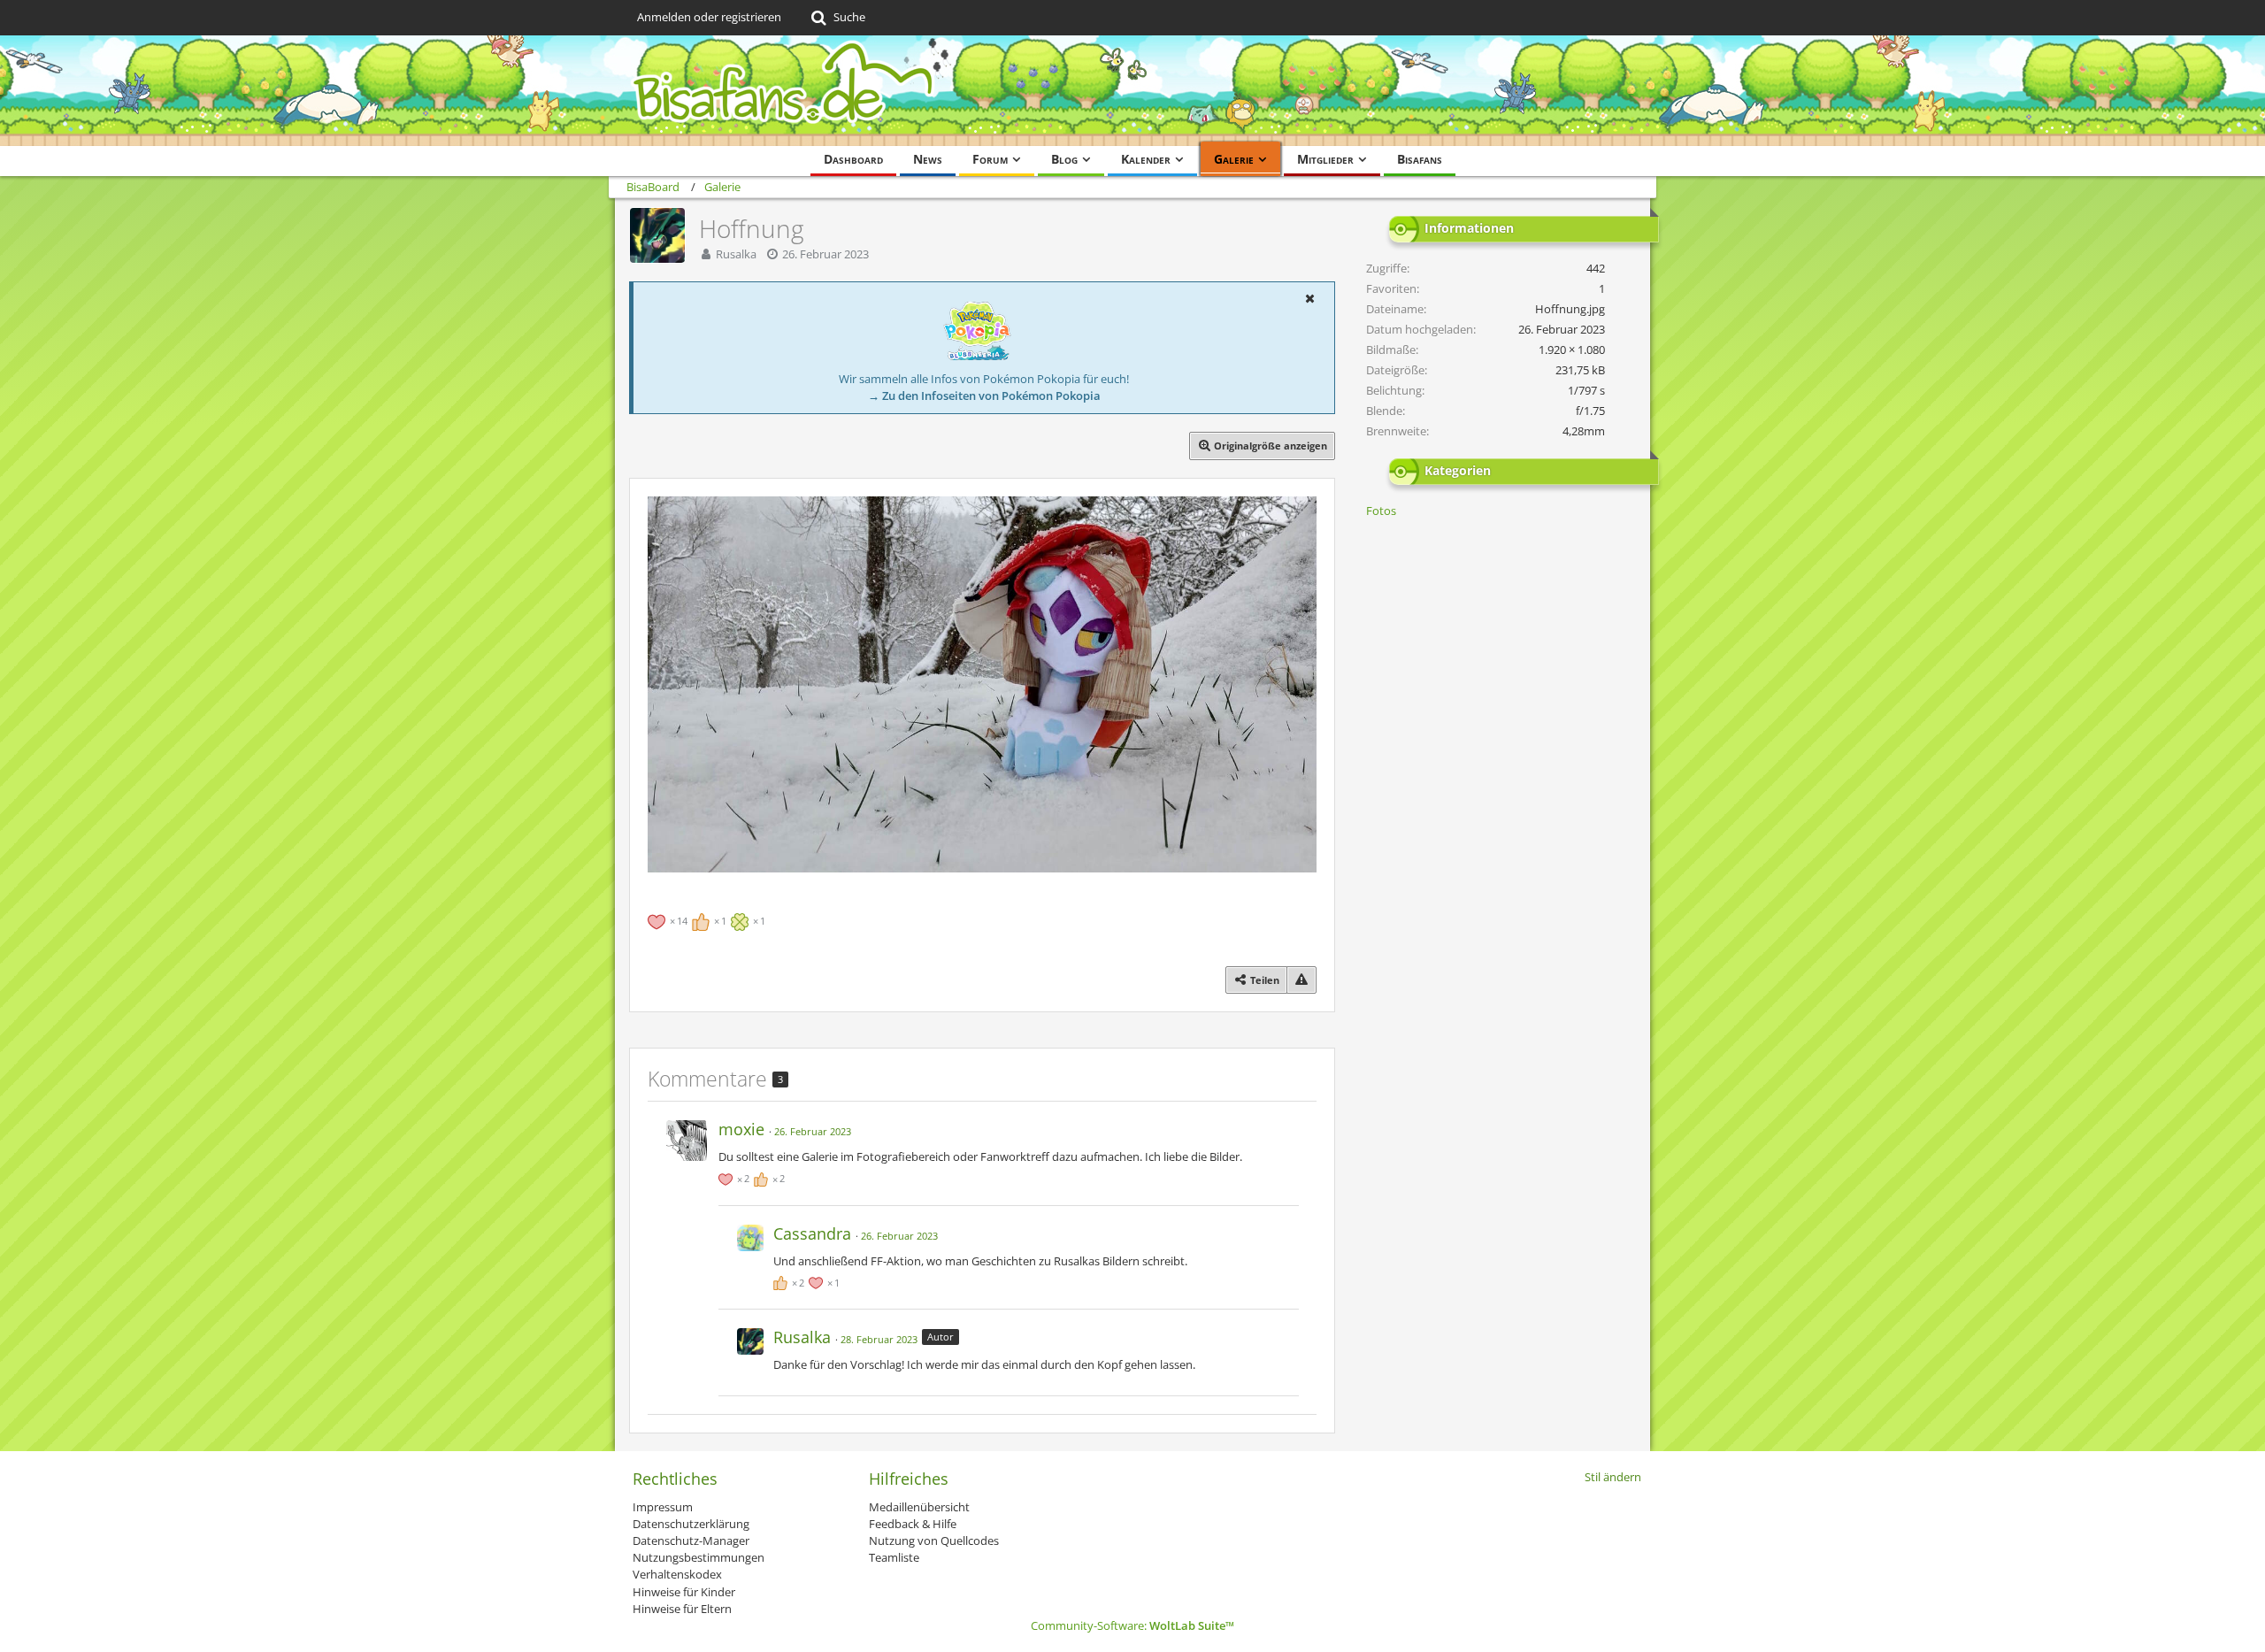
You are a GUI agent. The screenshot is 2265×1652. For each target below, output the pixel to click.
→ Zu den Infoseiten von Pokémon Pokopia (984, 396)
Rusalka (736, 254)
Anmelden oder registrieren (709, 17)
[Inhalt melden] (1301, 980)
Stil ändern (1613, 1477)
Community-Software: (1132, 1625)
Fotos (1381, 511)
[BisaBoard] (1132, 91)
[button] (1309, 298)
